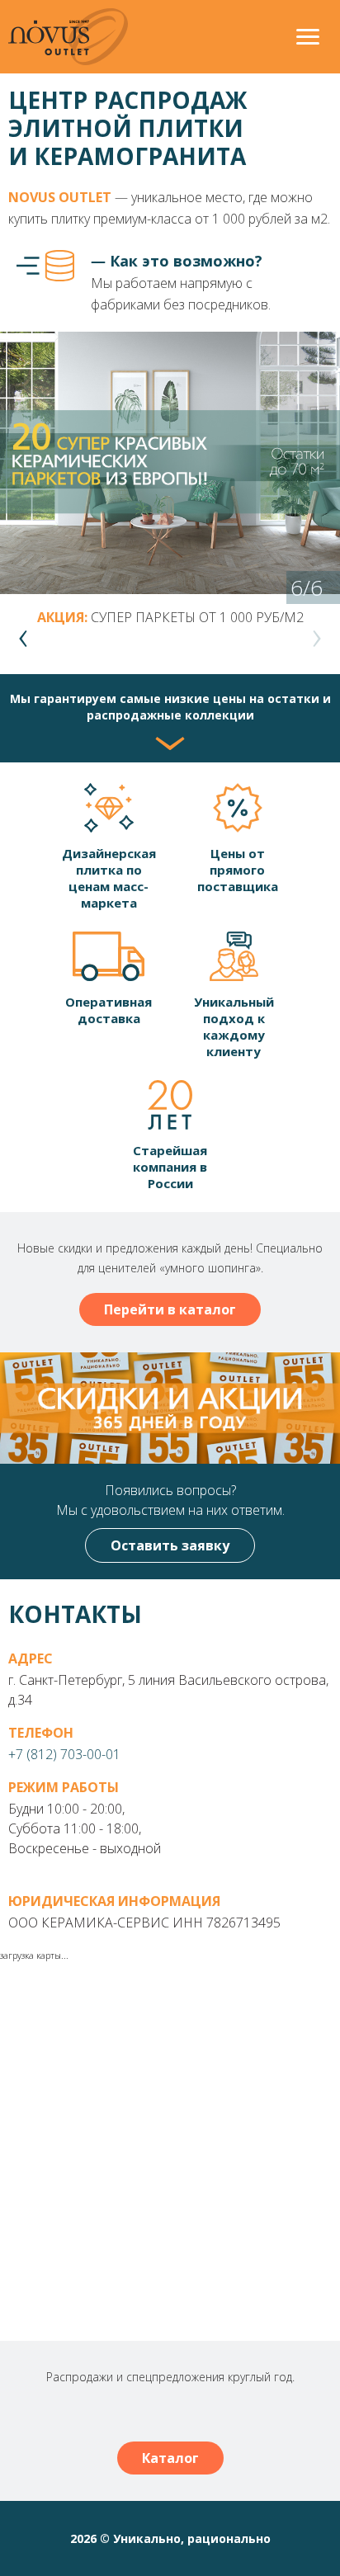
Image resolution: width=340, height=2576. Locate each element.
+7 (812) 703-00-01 (64, 1754)
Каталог (170, 2458)
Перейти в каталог (170, 1309)
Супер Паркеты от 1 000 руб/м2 (197, 617)
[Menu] (308, 39)
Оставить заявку (170, 1545)
